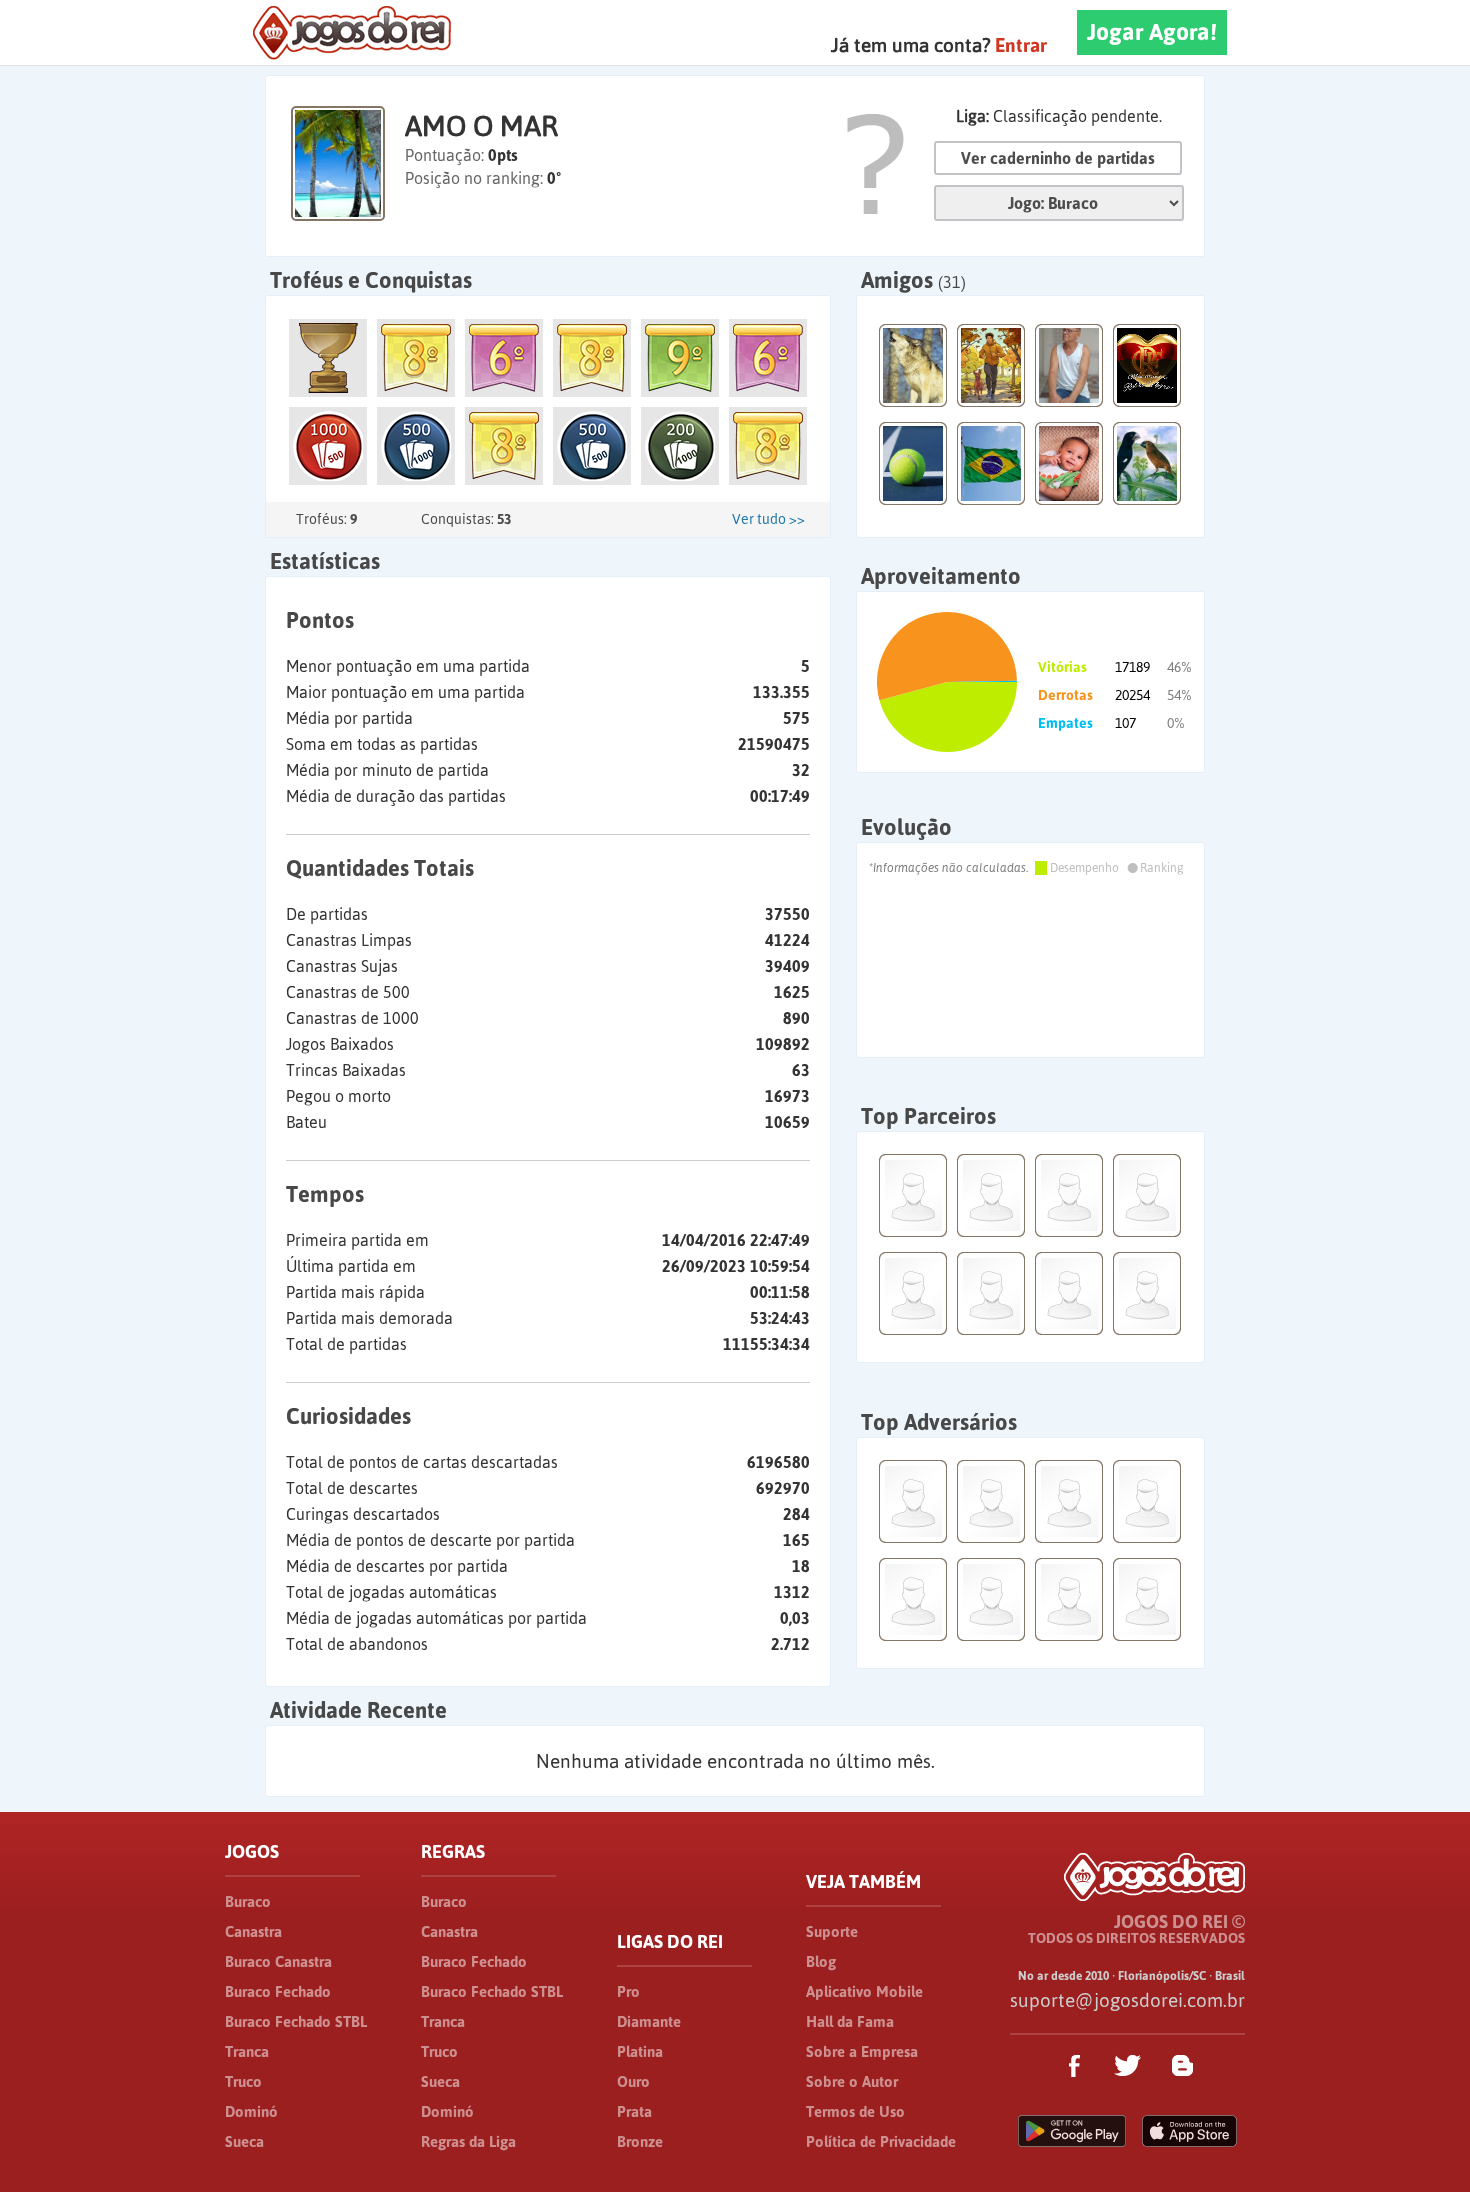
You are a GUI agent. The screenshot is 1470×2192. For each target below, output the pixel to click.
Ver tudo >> (768, 519)
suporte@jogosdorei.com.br (1127, 2000)
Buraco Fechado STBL (296, 2021)
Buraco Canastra (278, 1961)
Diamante (649, 2021)
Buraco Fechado (278, 1991)
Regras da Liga (468, 2141)
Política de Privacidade (881, 2141)
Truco (243, 2081)
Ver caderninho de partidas (1058, 158)
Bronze (640, 2141)
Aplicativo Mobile (864, 1991)
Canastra (253, 1931)
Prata (634, 2111)
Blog (821, 1961)
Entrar (1021, 45)
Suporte (832, 1931)
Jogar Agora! (1152, 32)
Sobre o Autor (852, 2081)
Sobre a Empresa (862, 2051)
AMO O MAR (481, 126)
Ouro (633, 2081)
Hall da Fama (850, 2021)
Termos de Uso (855, 2111)
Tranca (247, 2051)
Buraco (248, 1901)
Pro (628, 1991)
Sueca (244, 2141)
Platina (640, 2051)
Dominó (251, 2111)
